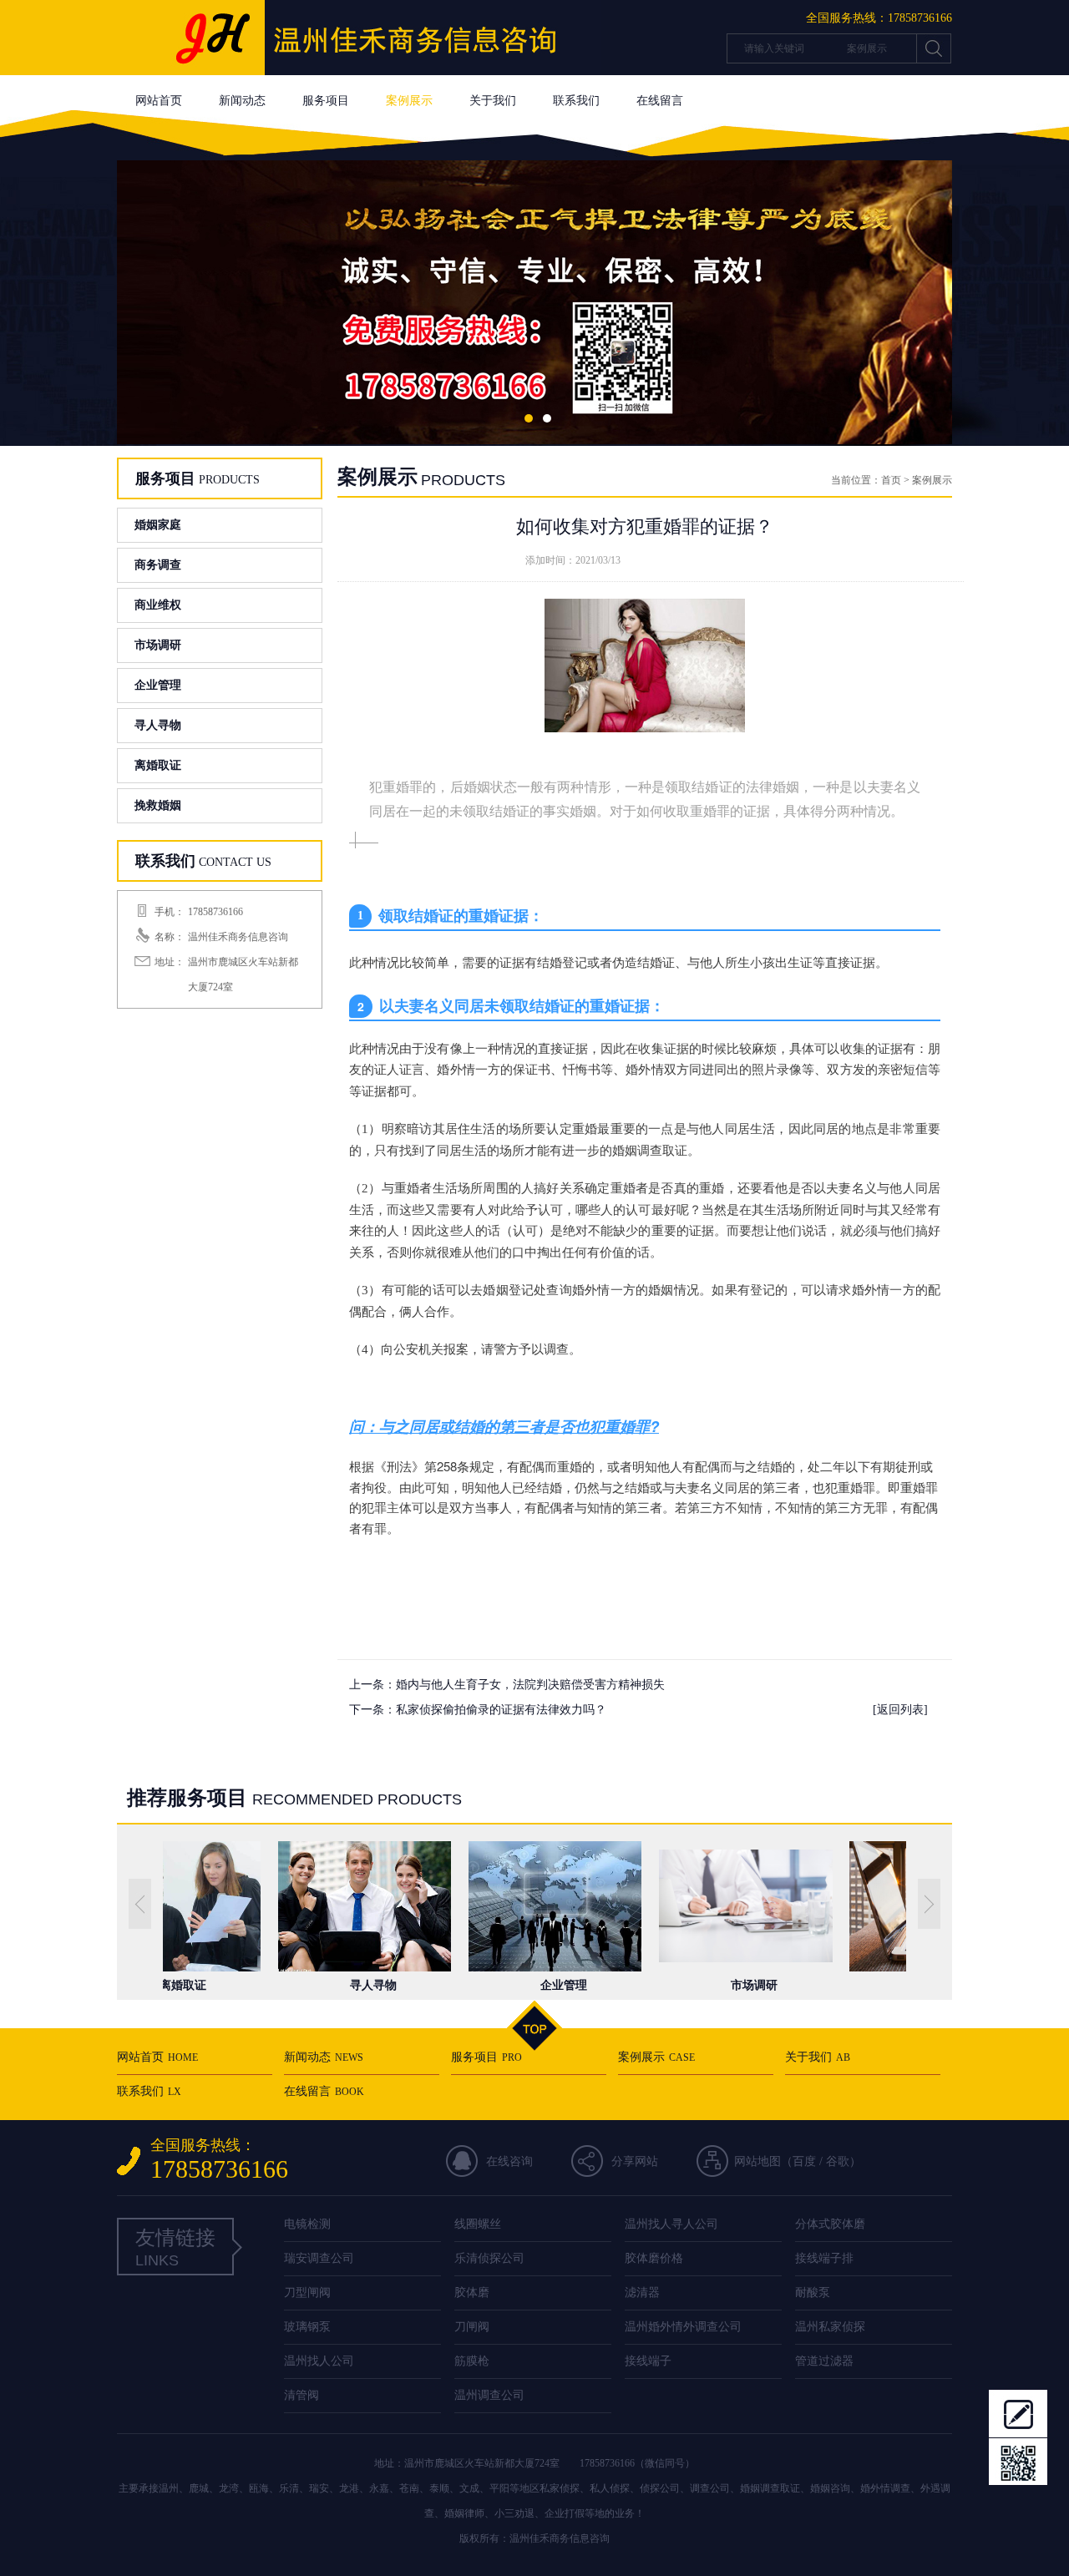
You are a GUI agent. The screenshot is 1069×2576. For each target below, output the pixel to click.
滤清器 (642, 2293)
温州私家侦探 (830, 2327)
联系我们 (576, 101)
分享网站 (635, 2161)
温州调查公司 (489, 2395)
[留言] (1018, 2413)
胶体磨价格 (654, 2258)
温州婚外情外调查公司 (683, 2327)
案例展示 (409, 101)
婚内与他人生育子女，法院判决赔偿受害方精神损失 (530, 1685)
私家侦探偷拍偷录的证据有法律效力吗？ (501, 1710)
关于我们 (493, 101)
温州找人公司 (319, 2361)
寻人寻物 (158, 725)
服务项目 (326, 101)
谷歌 (838, 2161)
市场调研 (158, 645)
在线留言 (660, 101)
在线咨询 (509, 2161)
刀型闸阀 (307, 2293)
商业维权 (158, 605)
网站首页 (159, 101)
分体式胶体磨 (830, 2224)
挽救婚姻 (158, 805)
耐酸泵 (813, 2293)
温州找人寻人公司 (671, 2224)
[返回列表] (900, 1710)
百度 (804, 2161)
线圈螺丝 (478, 2224)
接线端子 (648, 2361)
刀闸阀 (472, 2327)
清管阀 (301, 2395)
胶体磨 (472, 2293)
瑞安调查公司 (319, 2258)
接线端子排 (824, 2258)
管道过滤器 (824, 2361)
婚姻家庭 (158, 525)
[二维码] (1018, 2462)
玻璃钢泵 (307, 2327)
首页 (891, 480)
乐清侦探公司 (489, 2258)
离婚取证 (158, 765)
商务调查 (158, 565)
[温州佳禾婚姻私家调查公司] (359, 71)
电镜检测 (307, 2224)
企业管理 (158, 685)
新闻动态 (242, 101)
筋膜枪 (472, 2361)
